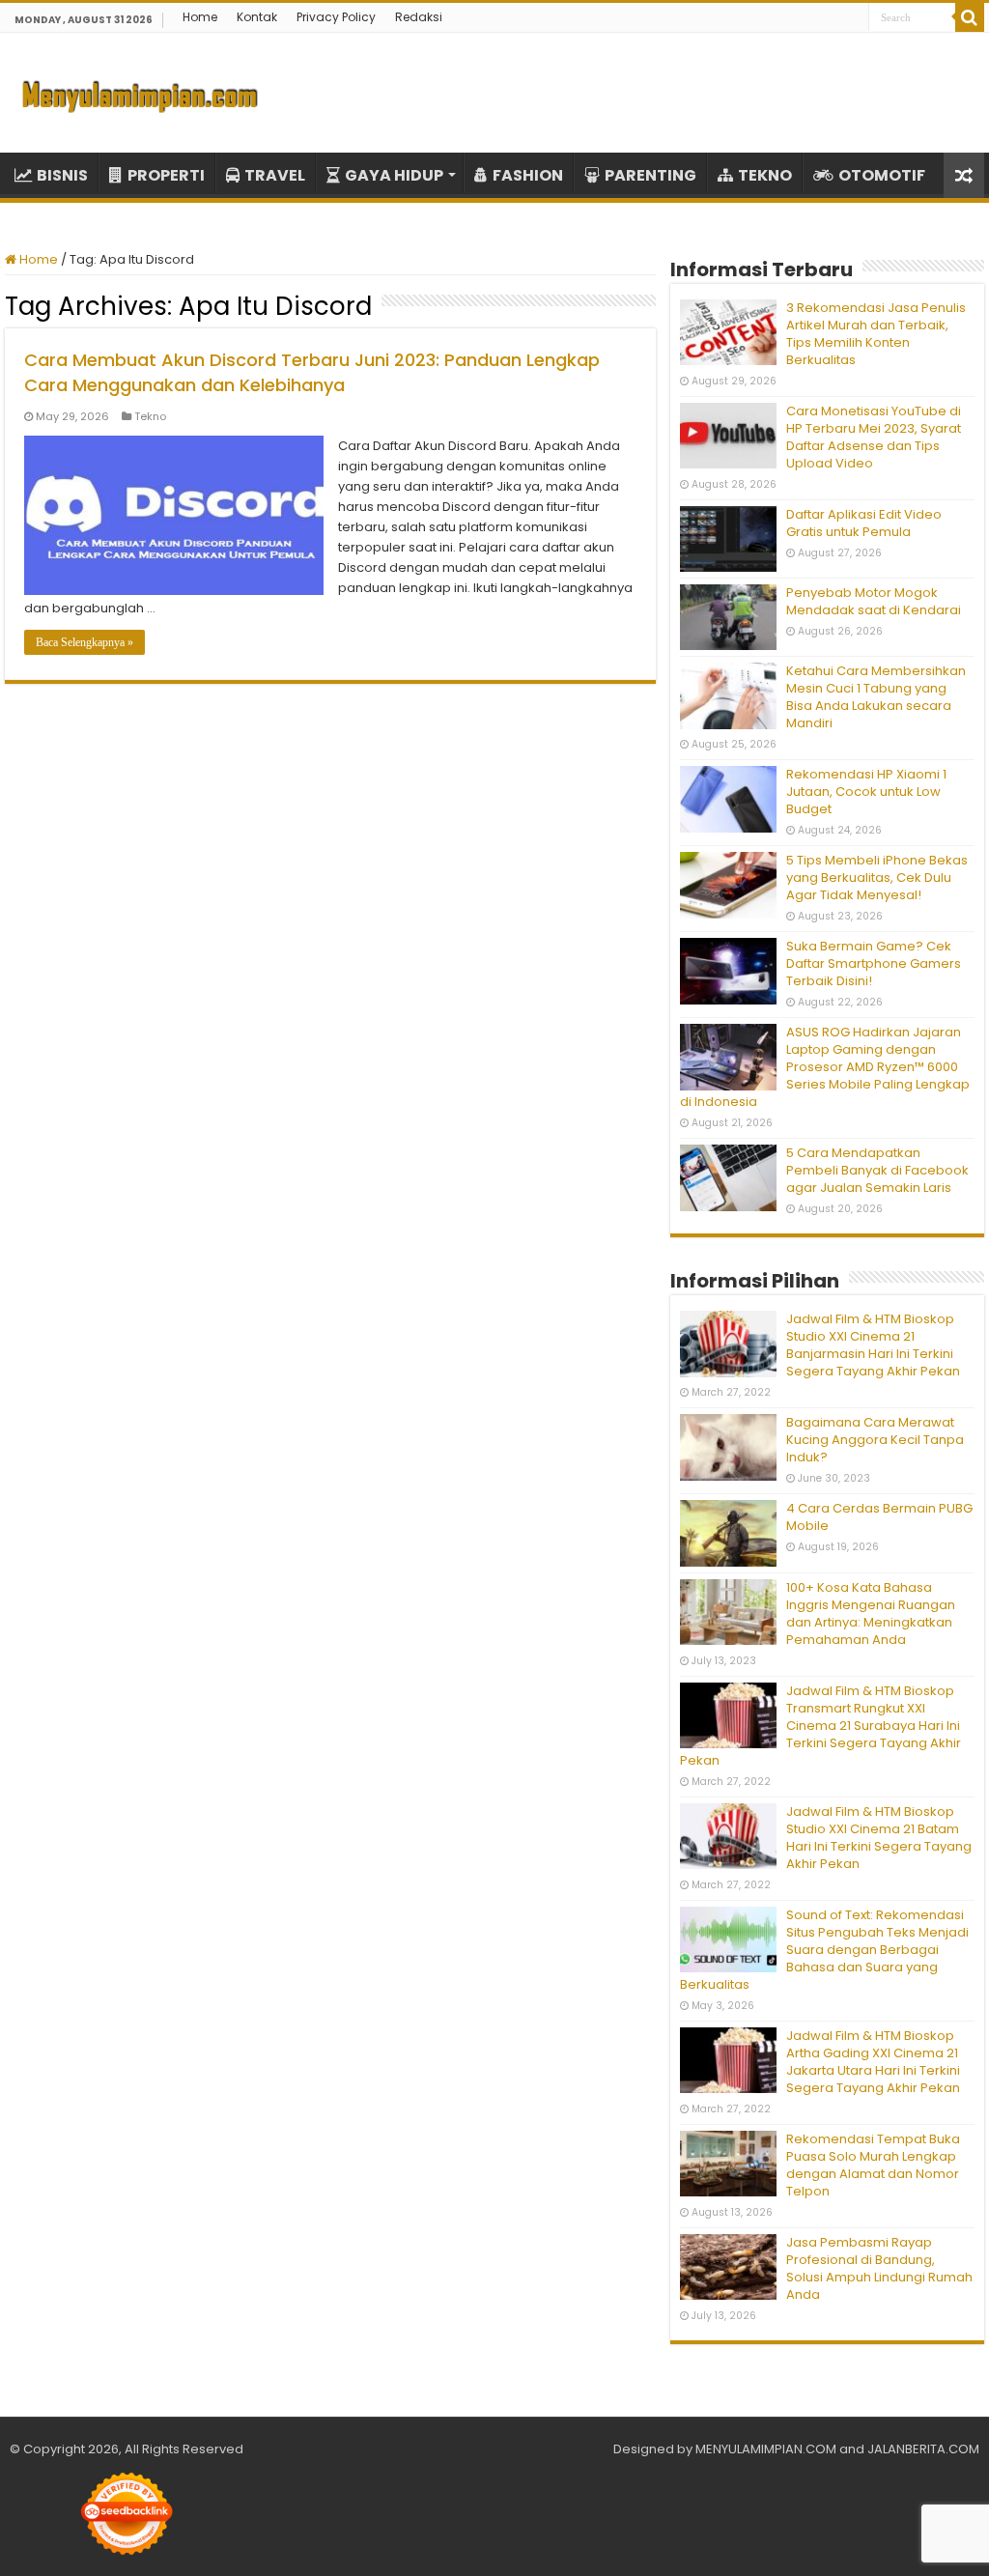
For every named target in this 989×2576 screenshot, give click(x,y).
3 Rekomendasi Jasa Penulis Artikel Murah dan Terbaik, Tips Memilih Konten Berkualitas (876, 334)
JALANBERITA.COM (923, 2449)
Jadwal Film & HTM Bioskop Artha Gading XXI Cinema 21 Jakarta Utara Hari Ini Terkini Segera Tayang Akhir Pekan (873, 2062)
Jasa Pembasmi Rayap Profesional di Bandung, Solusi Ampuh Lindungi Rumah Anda (879, 2268)
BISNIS (62, 175)
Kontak (257, 17)
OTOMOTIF (882, 175)
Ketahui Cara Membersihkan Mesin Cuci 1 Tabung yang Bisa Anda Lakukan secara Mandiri (876, 697)
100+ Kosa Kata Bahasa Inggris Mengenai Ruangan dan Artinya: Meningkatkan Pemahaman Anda (871, 1614)
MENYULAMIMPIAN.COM (766, 2449)
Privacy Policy (336, 17)
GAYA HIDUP (394, 175)
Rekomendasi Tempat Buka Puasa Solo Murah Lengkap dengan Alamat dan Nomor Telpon (873, 2165)
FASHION (528, 175)
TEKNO (765, 175)
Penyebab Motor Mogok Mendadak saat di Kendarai (874, 601)
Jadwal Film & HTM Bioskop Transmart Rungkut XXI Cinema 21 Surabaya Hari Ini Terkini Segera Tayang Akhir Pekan (820, 1726)
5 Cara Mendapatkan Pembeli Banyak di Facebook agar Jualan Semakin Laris (877, 1170)
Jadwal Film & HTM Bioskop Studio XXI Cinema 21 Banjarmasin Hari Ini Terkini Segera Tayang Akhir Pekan (873, 1345)
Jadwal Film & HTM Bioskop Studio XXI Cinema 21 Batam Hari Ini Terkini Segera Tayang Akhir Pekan (879, 1838)
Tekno (150, 416)
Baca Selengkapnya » (85, 642)
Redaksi (419, 17)
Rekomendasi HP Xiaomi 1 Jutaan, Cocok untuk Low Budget (866, 792)
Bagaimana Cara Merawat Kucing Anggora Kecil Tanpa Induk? (875, 1440)
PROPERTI (166, 175)
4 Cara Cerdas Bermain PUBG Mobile (879, 1517)
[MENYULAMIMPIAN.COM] (140, 93)
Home (200, 17)
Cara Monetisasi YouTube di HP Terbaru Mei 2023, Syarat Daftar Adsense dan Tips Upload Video (874, 437)
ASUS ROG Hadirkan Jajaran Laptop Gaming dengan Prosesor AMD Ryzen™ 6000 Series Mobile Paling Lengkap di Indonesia (825, 1067)
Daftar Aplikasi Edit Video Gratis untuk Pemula (864, 523)
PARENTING (650, 175)
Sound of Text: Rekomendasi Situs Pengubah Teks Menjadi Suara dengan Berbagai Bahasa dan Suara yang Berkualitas (824, 1950)
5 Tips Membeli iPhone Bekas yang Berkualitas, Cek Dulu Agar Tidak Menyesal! (877, 878)
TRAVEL (275, 175)
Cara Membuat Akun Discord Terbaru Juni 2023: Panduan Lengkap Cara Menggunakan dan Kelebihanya (312, 372)
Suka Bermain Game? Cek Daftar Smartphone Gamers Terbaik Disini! (874, 963)
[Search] (970, 17)
